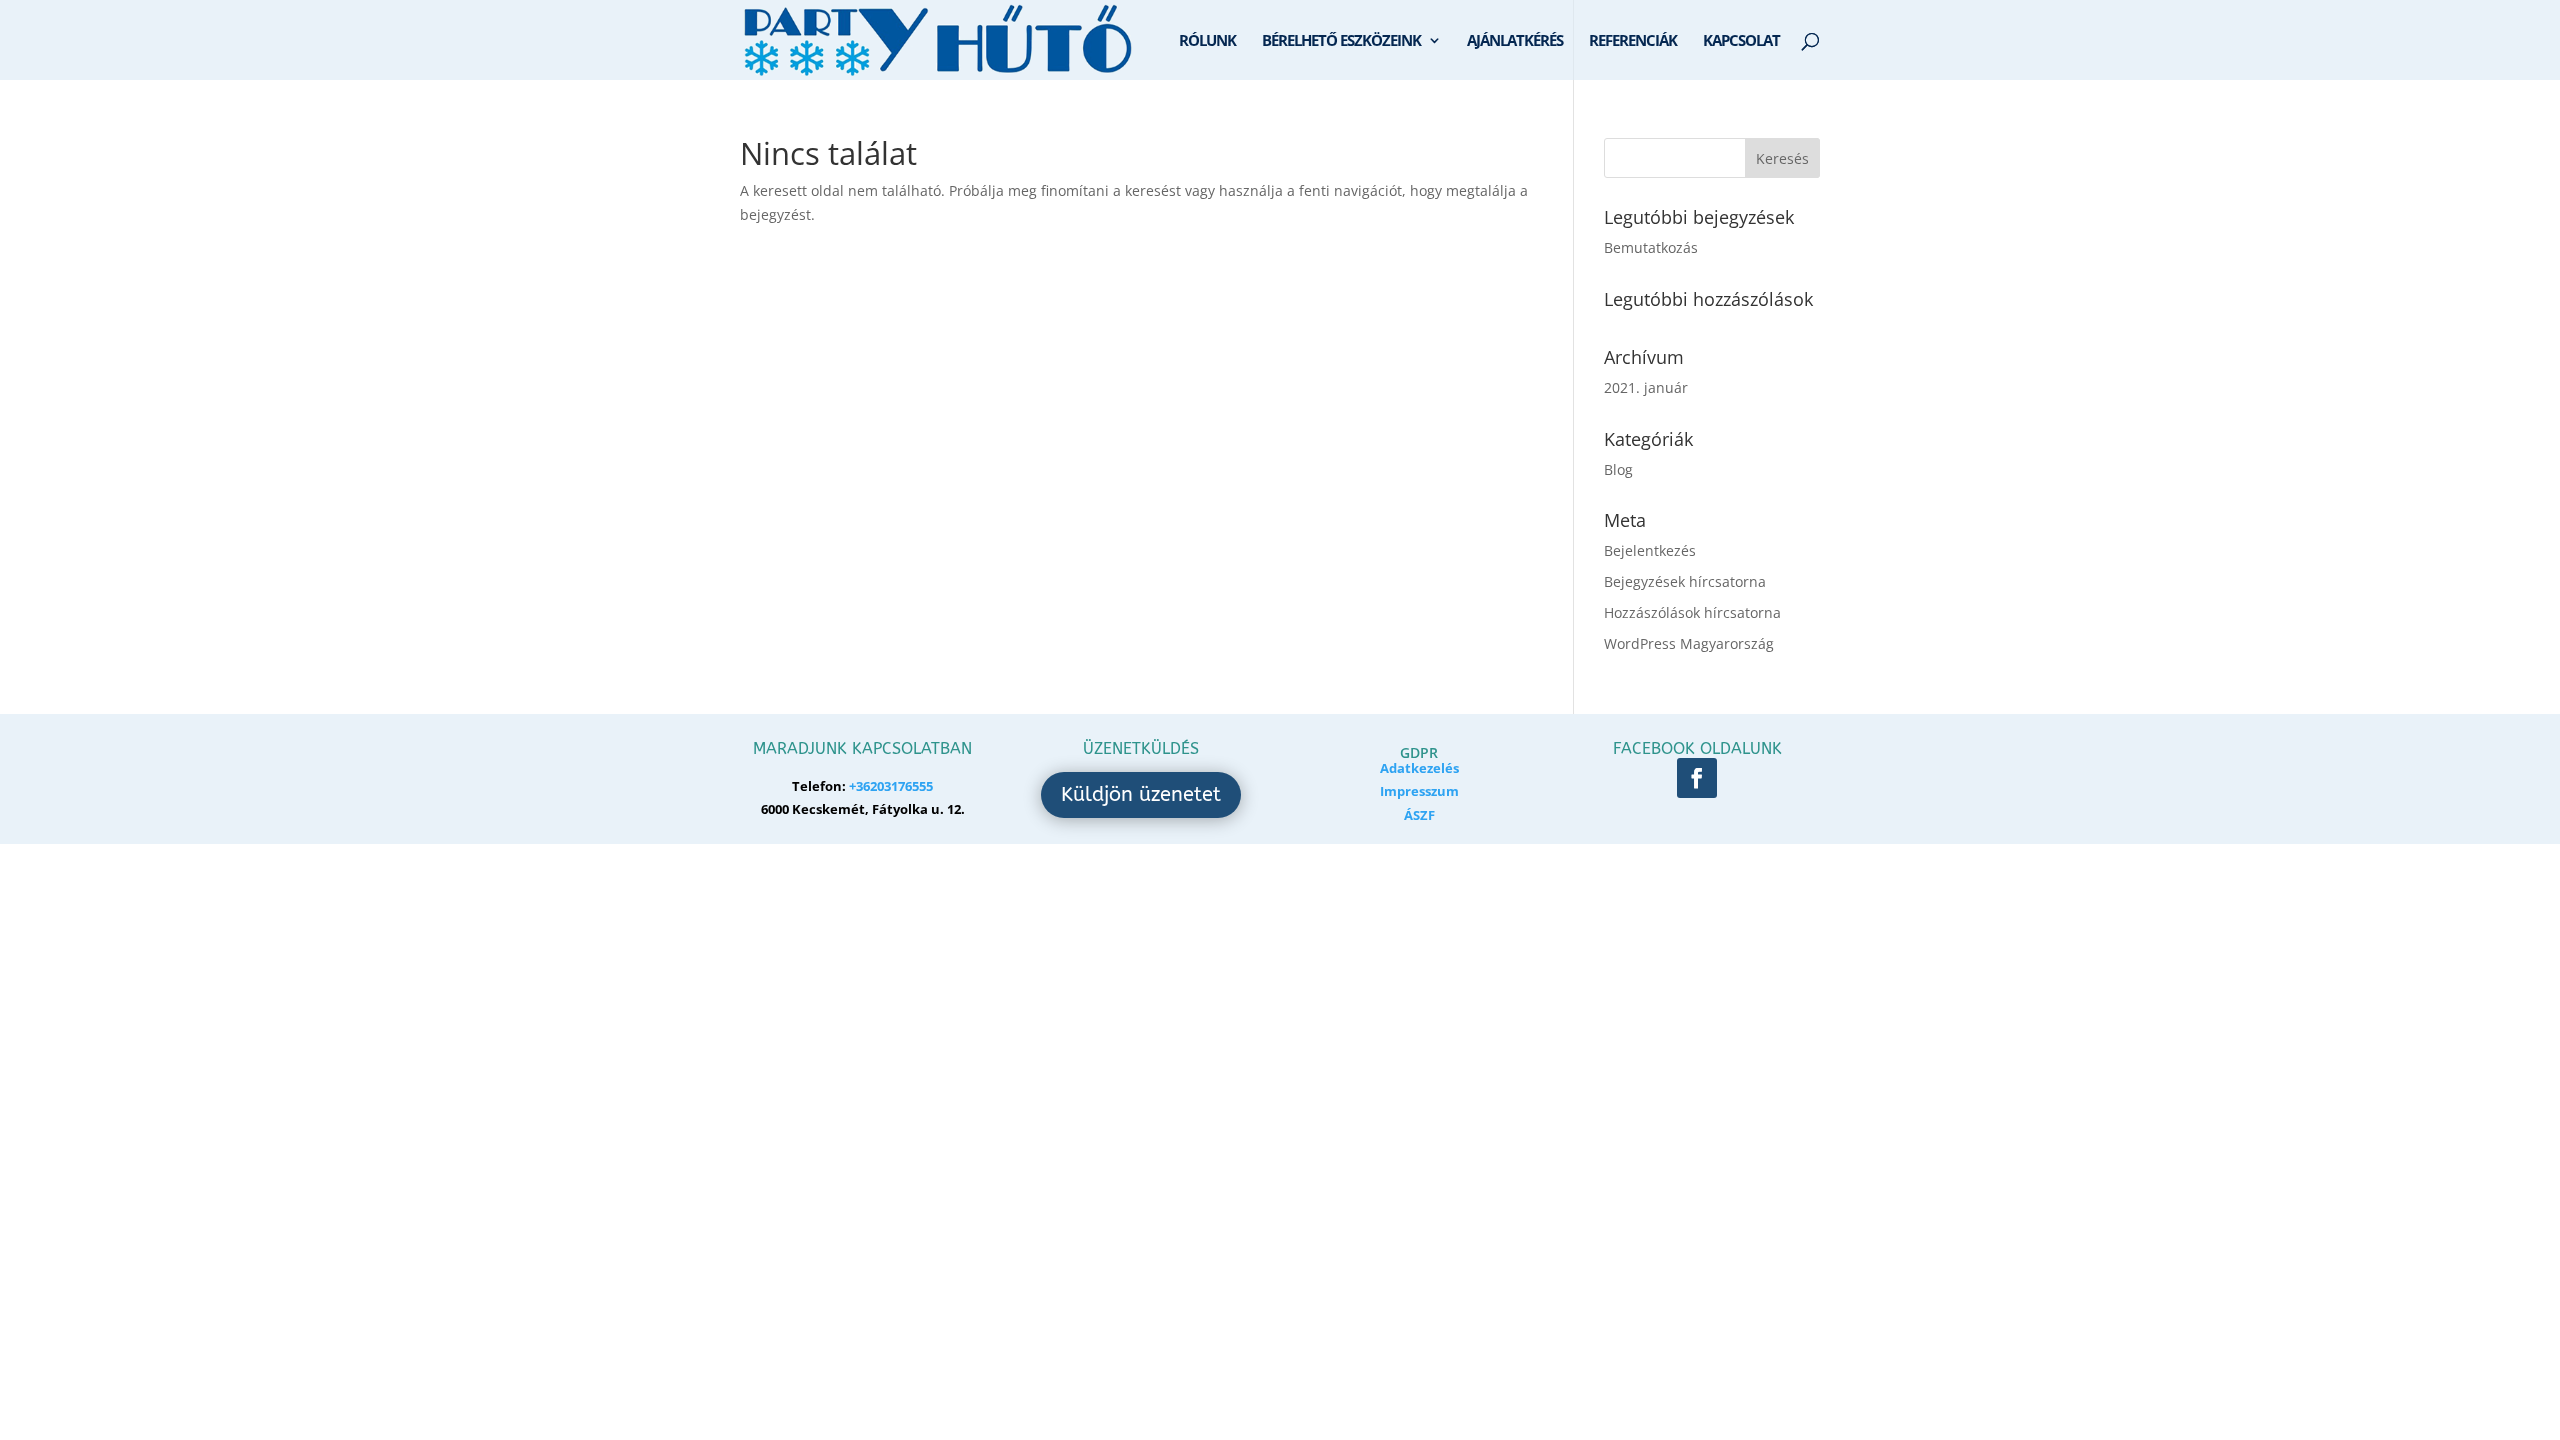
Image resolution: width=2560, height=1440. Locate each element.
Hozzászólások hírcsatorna (1692, 612)
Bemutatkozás (1651, 247)
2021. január (1646, 387)
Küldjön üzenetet (1141, 794)
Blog (1618, 469)
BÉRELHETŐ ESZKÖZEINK (1341, 41)
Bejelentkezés (1650, 550)
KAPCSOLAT (1741, 41)
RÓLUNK (1207, 41)
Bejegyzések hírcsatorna (1685, 581)
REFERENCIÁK (1633, 41)
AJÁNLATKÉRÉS (1515, 41)
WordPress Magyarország (1689, 643)
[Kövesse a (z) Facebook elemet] (1697, 778)
